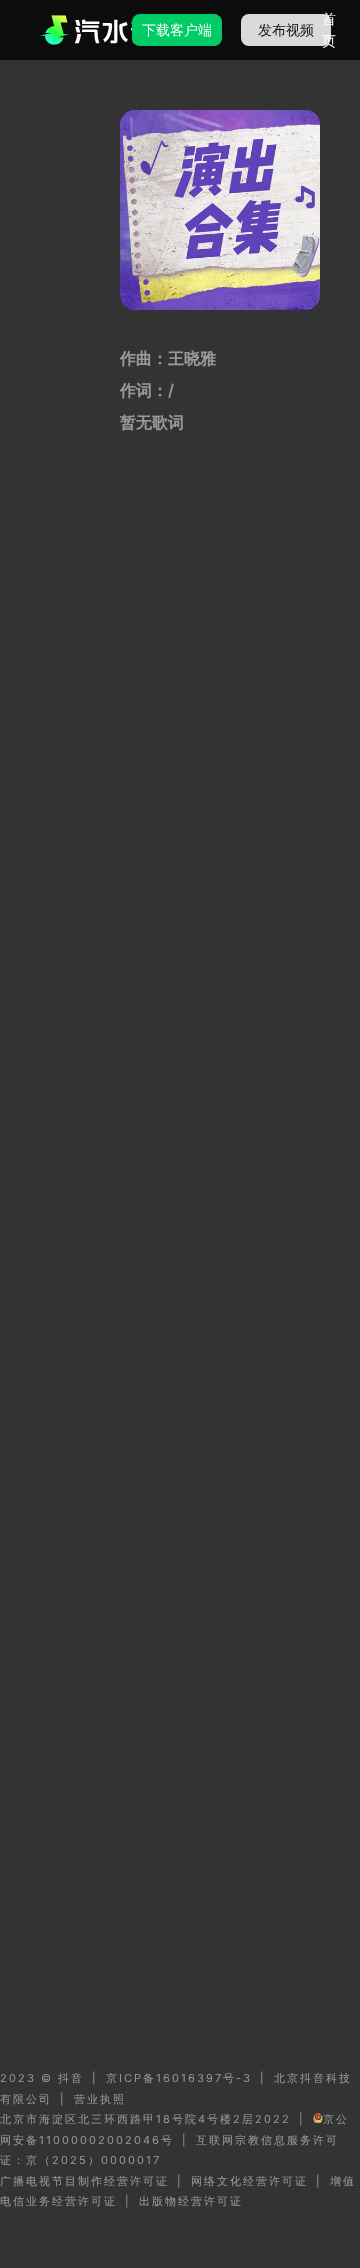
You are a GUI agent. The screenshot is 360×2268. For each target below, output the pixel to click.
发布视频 (286, 29)
